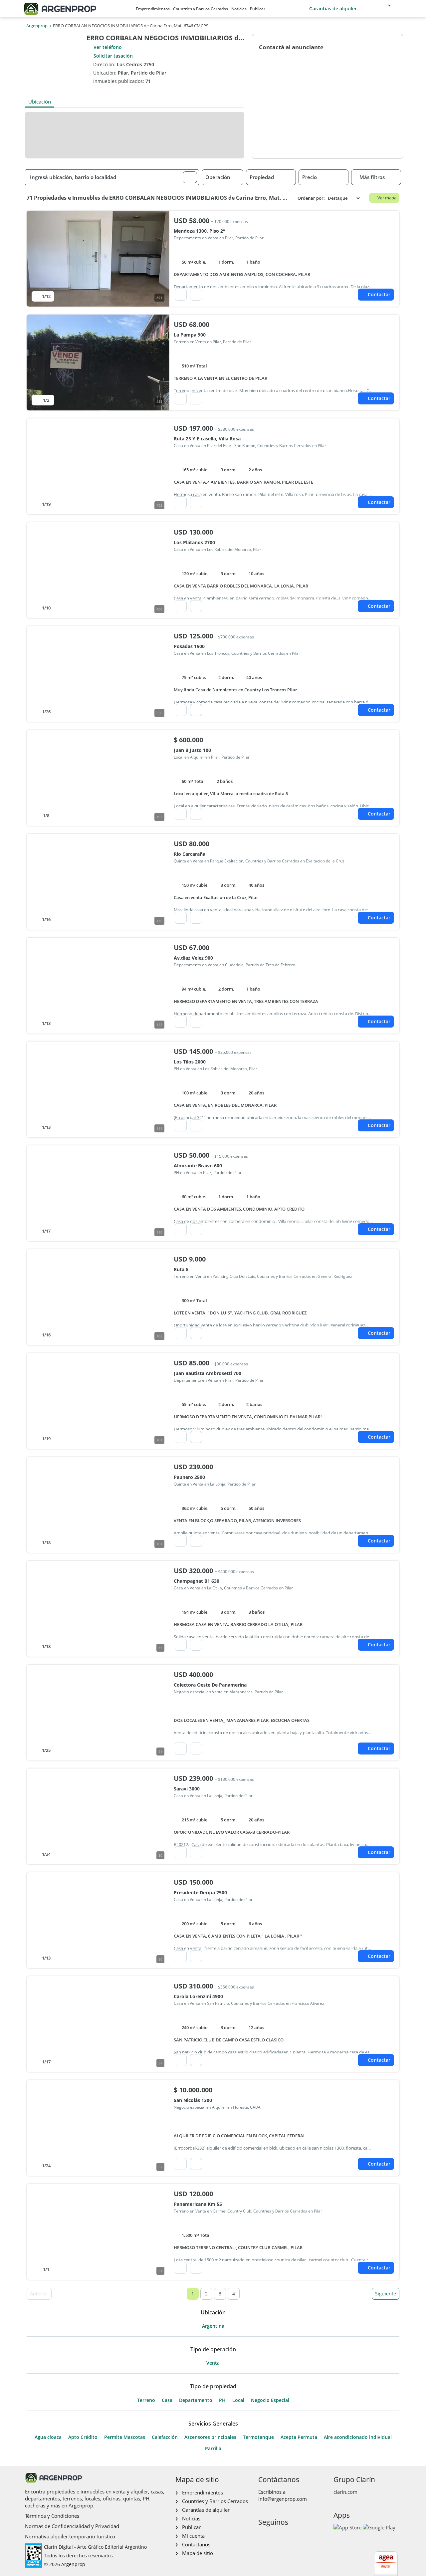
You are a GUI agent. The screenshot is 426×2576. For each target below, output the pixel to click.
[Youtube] (284, 2536)
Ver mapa (387, 198)
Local (238, 2400)
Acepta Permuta (299, 2437)
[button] (190, 177)
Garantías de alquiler (333, 8)
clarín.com (345, 2492)
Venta (213, 2363)
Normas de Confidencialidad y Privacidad (72, 2526)
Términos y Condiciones (52, 2516)
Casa (167, 2400)
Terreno (146, 2400)
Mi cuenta (193, 2536)
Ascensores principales (210, 2437)
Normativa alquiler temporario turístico (70, 2536)
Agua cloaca (48, 2437)
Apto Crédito (83, 2437)
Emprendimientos (153, 9)
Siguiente (386, 2294)
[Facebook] (263, 2536)
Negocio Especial (270, 2400)
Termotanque (258, 2437)
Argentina (213, 2326)
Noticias (239, 9)
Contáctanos (196, 2544)
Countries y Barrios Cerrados (201, 9)
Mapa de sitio (198, 2553)
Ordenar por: (311, 198)
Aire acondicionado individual (358, 2437)
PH (222, 2400)
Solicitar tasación (113, 56)
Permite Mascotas (125, 2437)
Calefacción (165, 2437)
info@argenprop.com (283, 2499)
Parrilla (213, 2449)
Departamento (196, 2400)
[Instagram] (273, 2536)
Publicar (258, 9)
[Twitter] (295, 2536)
